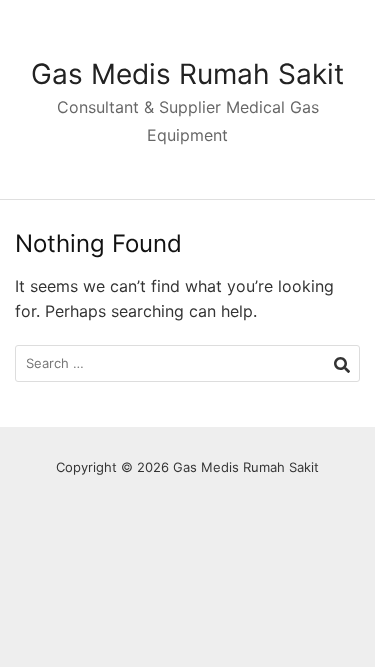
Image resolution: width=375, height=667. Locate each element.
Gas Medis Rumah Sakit (187, 74)
